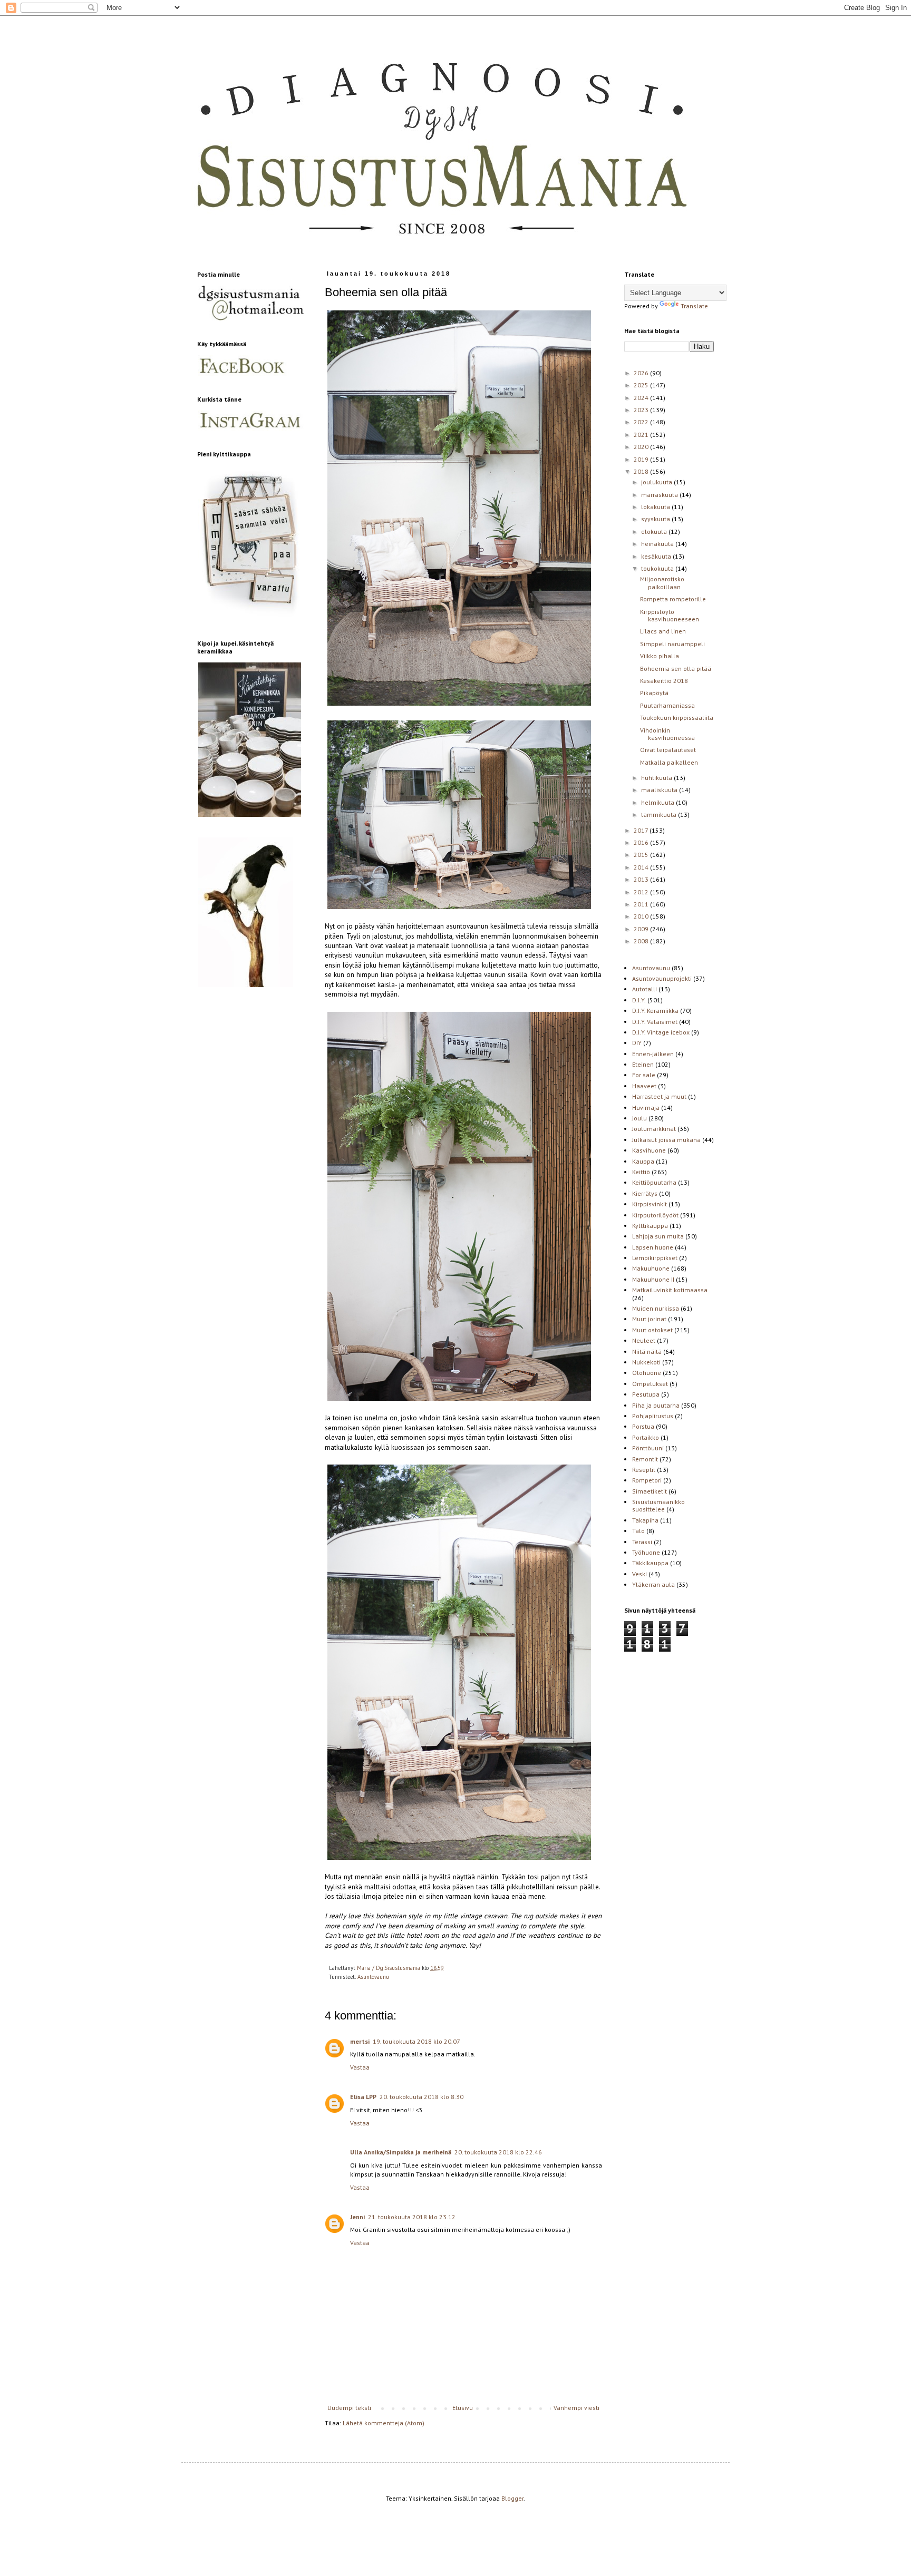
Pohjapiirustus (653, 1416)
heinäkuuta (658, 544)
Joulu (639, 1118)
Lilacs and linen (663, 631)
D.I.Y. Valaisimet (655, 1022)
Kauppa (643, 1161)
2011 (642, 904)
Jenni (357, 2217)
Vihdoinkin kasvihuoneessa (667, 734)
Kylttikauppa (650, 1226)
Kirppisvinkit (650, 1204)
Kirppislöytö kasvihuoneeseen (670, 615)
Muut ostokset (652, 1330)
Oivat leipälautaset (668, 750)
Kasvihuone (649, 1150)
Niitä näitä (647, 1352)
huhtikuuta (657, 778)
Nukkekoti (646, 1362)
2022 (642, 422)
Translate (694, 306)
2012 (642, 892)
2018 (642, 471)
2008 (642, 941)
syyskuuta (656, 519)
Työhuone (646, 1552)
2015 (642, 855)
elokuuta (655, 531)
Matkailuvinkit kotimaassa (670, 1290)
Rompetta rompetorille (673, 599)
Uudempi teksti (349, 2408)
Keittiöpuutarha (654, 1182)
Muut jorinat (649, 1319)
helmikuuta (658, 802)
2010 (642, 916)
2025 (642, 385)
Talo (638, 1531)
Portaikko (646, 1437)
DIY (637, 1043)
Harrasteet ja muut (659, 1096)
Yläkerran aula (653, 1584)
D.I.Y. (639, 1000)
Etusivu (463, 2408)
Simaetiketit (650, 1491)
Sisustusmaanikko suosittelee (658, 1505)
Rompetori (647, 1480)
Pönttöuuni (648, 1448)
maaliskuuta (660, 790)
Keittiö (641, 1172)
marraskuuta (660, 495)
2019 (642, 459)
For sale (644, 1075)
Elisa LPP (363, 2097)
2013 (642, 879)
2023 (642, 410)
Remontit (645, 1459)
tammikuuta (660, 814)
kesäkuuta (657, 556)
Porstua (643, 1426)
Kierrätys (645, 1193)
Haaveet (644, 1086)
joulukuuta (657, 482)
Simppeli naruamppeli (672, 644)
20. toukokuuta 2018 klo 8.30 (421, 2097)
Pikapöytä (654, 693)
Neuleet (644, 1340)
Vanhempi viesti (576, 2408)
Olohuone (647, 1373)
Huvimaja (646, 1108)
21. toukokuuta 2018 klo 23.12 (412, 2217)
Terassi (642, 1542)
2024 (642, 398)
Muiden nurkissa (656, 1308)
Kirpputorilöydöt (655, 1215)
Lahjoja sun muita (658, 1236)
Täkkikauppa (650, 1563)
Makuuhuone (651, 1268)
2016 (642, 842)
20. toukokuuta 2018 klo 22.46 (498, 2152)
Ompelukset (650, 1384)
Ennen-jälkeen (653, 1054)
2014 (642, 867)
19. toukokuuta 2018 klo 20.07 (416, 2041)
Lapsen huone (653, 1247)
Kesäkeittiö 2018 (664, 681)
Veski (639, 1574)
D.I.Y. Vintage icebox (661, 1032)
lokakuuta (656, 507)
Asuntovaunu (373, 1977)
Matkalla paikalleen (669, 762)
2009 (642, 929)
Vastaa (360, 2067)
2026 (642, 373)
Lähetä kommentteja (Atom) (384, 2423)
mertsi (360, 2041)
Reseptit (644, 1470)
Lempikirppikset (655, 1258)
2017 (642, 830)
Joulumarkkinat (654, 1129)
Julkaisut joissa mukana (666, 1140)
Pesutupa (646, 1394)
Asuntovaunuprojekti (662, 978)
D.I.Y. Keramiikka (655, 1011)
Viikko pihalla (660, 656)
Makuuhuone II (653, 1279)
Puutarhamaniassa (667, 705)
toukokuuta (658, 568)
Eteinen (643, 1064)
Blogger (512, 2498)
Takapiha (645, 1520)
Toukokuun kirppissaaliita (677, 718)
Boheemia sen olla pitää (676, 669)
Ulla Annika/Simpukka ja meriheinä (401, 2152)
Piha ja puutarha (656, 1405)
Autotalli (645, 989)
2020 (642, 447)
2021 (642, 435)
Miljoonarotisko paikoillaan (662, 583)
